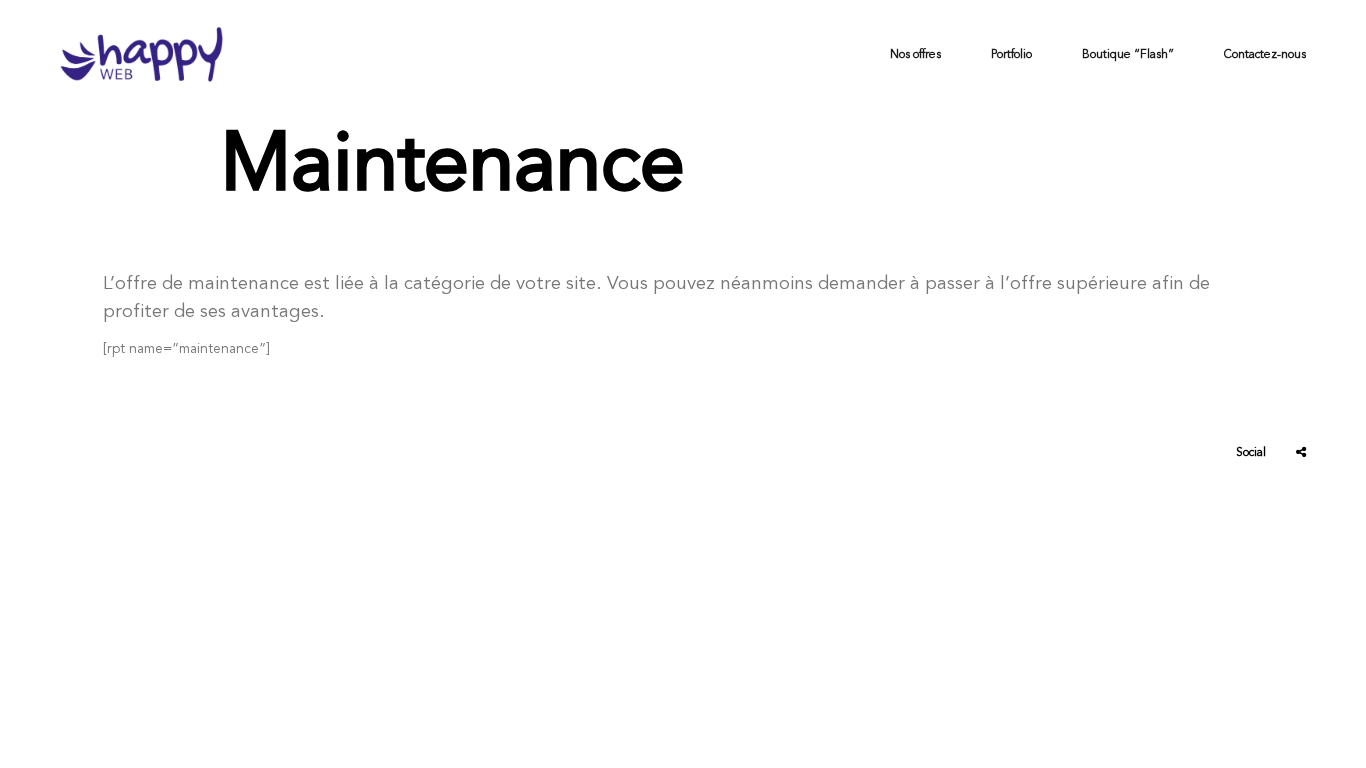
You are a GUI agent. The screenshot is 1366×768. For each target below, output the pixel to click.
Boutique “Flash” (1128, 54)
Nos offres (915, 54)
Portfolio (1011, 54)
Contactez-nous (1265, 54)
